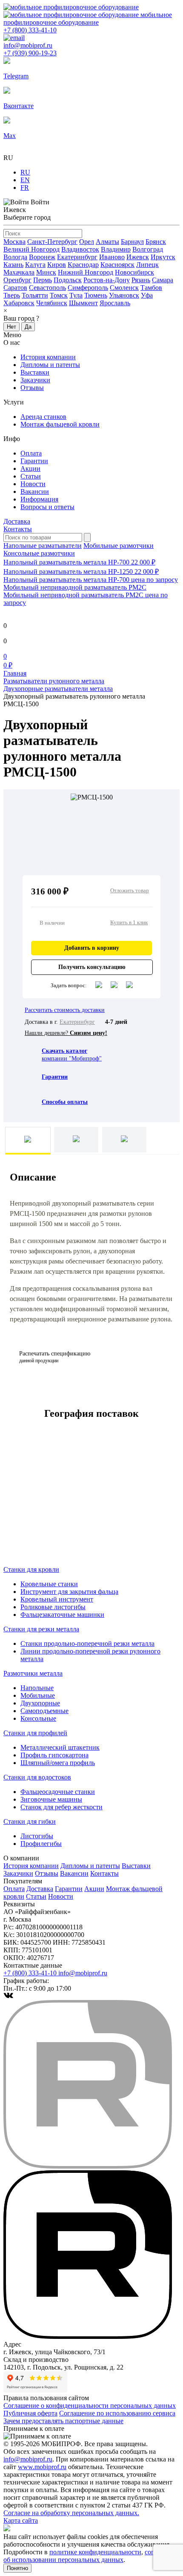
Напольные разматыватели (43, 546)
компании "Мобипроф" (72, 1055)
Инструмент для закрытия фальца (69, 1592)
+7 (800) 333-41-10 (30, 30)
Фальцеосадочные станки (58, 1792)
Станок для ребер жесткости (61, 1807)
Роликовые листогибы (53, 1607)
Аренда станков (43, 417)
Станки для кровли (31, 1569)
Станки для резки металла (41, 1629)
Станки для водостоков (37, 1777)
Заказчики (35, 380)
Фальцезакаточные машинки (62, 1615)
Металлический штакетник (60, 1747)
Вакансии (35, 491)
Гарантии (34, 461)
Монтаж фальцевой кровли (60, 424)
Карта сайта (21, 2520)
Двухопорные (40, 1703)
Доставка (17, 521)
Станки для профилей (35, 1733)
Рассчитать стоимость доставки (65, 1010)
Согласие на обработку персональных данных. (71, 2513)
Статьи (31, 476)
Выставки (35, 372)
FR (25, 188)
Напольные (37, 1688)
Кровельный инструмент (57, 1599)
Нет (11, 327)
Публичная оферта (30, 2413)
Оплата (31, 453)
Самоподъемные (44, 1711)
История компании (48, 357)
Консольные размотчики (39, 553)
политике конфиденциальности (95, 2552)
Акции (30, 468)
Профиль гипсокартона (54, 1755)
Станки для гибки (30, 1821)
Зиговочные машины (51, 1799)
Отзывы (32, 388)
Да (28, 327)
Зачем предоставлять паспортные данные (63, 2421)
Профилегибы (41, 1844)
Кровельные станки (49, 1584)
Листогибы (37, 1836)
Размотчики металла (33, 1673)
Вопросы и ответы (47, 507)
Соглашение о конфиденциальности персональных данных (90, 2406)
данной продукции (55, 1357)
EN (25, 180)
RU (25, 172)
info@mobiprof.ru (28, 2459)
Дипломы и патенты (50, 365)
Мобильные (38, 1695)
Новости (33, 484)
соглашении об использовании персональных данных (91, 2556)
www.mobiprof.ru (42, 2467)
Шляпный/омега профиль (58, 1763)
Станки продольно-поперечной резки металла (87, 1643)
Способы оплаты (65, 1102)
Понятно (17, 2568)
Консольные (38, 1718)
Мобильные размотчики (119, 546)
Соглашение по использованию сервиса (117, 2413)
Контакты (18, 529)
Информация (39, 499)
